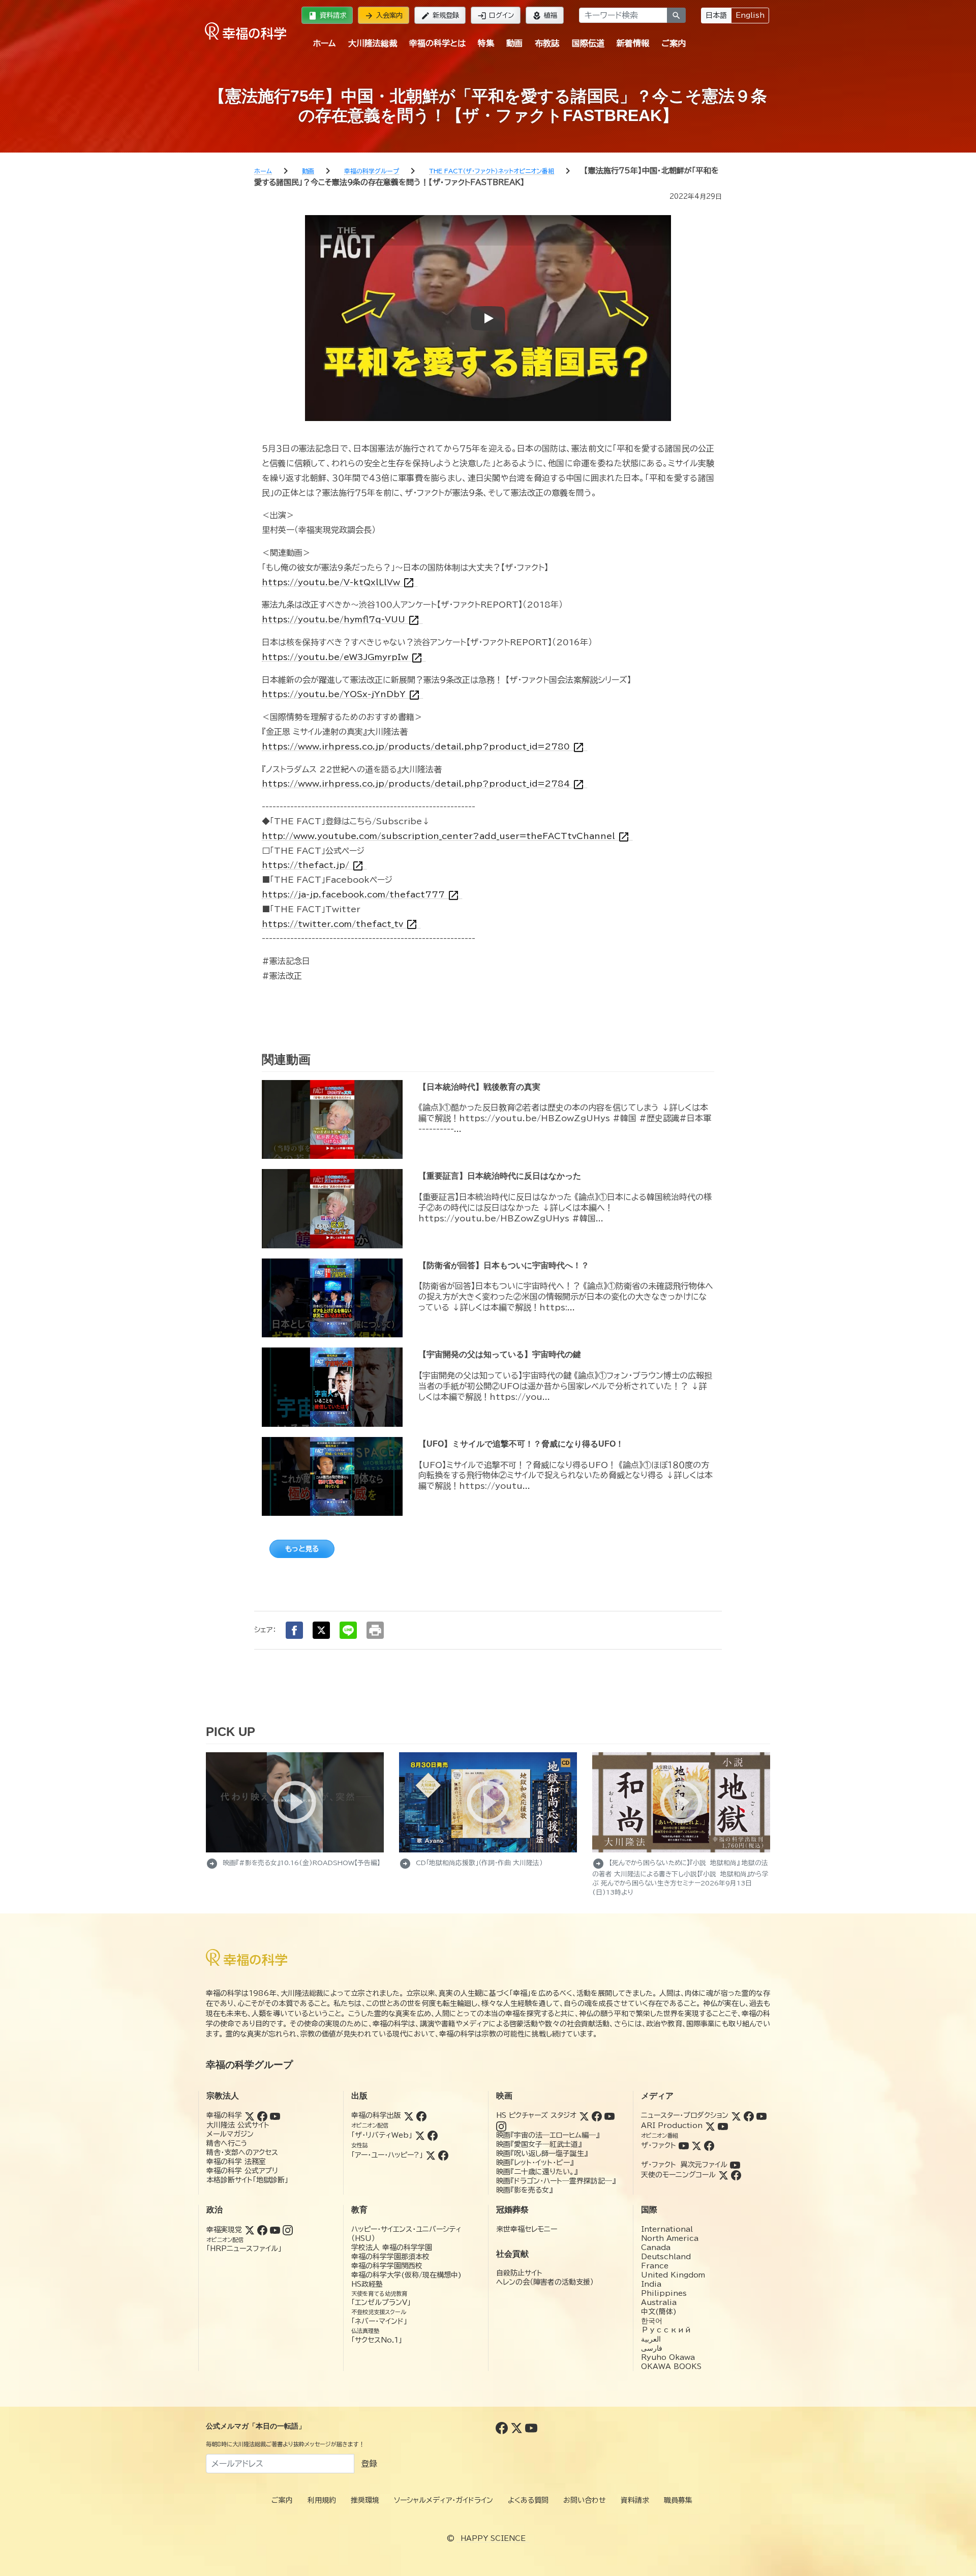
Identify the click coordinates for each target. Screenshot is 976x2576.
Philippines (664, 2293)
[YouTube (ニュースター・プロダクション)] (761, 2115)
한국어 (652, 2321)
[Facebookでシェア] (294, 1630)
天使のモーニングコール (678, 2175)
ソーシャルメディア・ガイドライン (444, 2500)
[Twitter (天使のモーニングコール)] (723, 2175)
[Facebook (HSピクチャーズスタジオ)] (597, 2115)
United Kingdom (673, 2275)
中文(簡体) (659, 2312)
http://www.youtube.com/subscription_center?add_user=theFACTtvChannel (446, 836)
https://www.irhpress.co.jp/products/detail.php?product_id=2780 (423, 747)
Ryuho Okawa (668, 2357)
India (651, 2284)
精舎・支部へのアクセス (242, 2152)
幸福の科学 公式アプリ (242, 2171)
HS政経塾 (367, 2284)
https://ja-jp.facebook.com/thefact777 (361, 895)
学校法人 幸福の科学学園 (392, 2248)
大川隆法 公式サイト (238, 2125)
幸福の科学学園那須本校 (390, 2257)
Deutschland (666, 2257)
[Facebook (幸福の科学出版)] (421, 2115)
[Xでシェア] (321, 1630)
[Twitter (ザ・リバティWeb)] (420, 2135)
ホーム (324, 43)
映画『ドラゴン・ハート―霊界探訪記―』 (556, 2181)
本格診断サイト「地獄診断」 (247, 2180)
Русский (666, 2330)
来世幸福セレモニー (527, 2229)
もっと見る (302, 1549)
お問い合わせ (585, 2500)
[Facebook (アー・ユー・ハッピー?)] (443, 2155)
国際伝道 (588, 43)
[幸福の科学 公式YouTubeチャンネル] (531, 2427)
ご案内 (674, 43)
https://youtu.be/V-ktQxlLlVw (338, 582)
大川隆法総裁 (373, 43)
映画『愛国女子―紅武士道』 (539, 2144)
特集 (486, 43)
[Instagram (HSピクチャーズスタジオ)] (501, 2125)
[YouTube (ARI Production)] (723, 2125)
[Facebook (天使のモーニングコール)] (736, 2175)
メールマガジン (230, 2134)
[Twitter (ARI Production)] (710, 2125)
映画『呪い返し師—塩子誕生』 (542, 2153)
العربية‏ (651, 2339)
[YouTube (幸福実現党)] (275, 2230)
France (655, 2266)
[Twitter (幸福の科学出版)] (409, 2115)
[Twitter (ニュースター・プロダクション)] (736, 2115)
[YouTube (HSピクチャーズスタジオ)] (609, 2115)
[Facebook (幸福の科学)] (262, 2115)
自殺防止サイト (519, 2273)
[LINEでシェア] (348, 1630)
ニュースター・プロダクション (685, 2115)
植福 (545, 16)
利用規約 (322, 2500)
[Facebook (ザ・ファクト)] (709, 2145)
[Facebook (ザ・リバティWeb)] (433, 2135)
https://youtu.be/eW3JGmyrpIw (342, 657)
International (667, 2229)
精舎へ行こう (227, 2143)
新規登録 (440, 16)
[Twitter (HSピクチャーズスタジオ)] (584, 2115)
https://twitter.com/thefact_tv (340, 924)
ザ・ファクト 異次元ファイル (684, 2165)
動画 (514, 43)
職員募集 (678, 2500)
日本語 (716, 15)
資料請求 (327, 16)
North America (670, 2238)
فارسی (652, 2348)
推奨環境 (365, 2500)
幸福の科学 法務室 (236, 2162)
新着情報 (633, 43)
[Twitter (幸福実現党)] (250, 2230)
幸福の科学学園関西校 (387, 2266)
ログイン (496, 16)
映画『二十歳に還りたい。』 (537, 2172)
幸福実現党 (224, 2230)
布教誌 (547, 43)
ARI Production (672, 2125)
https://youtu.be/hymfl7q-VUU (341, 620)
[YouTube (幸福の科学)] (275, 2115)
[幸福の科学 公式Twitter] (518, 2427)
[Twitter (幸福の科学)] (250, 2115)
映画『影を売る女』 (524, 2190)
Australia (659, 2302)
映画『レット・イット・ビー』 (535, 2163)
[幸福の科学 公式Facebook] (503, 2427)
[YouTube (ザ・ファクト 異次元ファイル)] (735, 2165)
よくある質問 (528, 2500)
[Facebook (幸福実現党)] (262, 2230)
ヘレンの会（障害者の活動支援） (545, 2282)
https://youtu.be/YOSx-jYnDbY (341, 694)
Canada (656, 2248)
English (750, 15)
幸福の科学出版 (376, 2115)
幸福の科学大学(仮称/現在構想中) (406, 2275)
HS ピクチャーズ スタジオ (536, 2115)
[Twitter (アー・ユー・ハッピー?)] (431, 2155)
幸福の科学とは (437, 43)
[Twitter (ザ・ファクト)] (696, 2145)
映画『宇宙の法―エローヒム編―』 (548, 2135)
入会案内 (384, 16)
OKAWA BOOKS (671, 2367)
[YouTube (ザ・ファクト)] (684, 2145)
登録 (369, 2464)
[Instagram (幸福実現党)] (288, 2230)
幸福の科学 (224, 2115)
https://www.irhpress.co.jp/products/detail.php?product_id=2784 (423, 784)
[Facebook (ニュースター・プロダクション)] (749, 2115)
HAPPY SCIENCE (493, 2538)
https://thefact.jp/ (313, 865)
